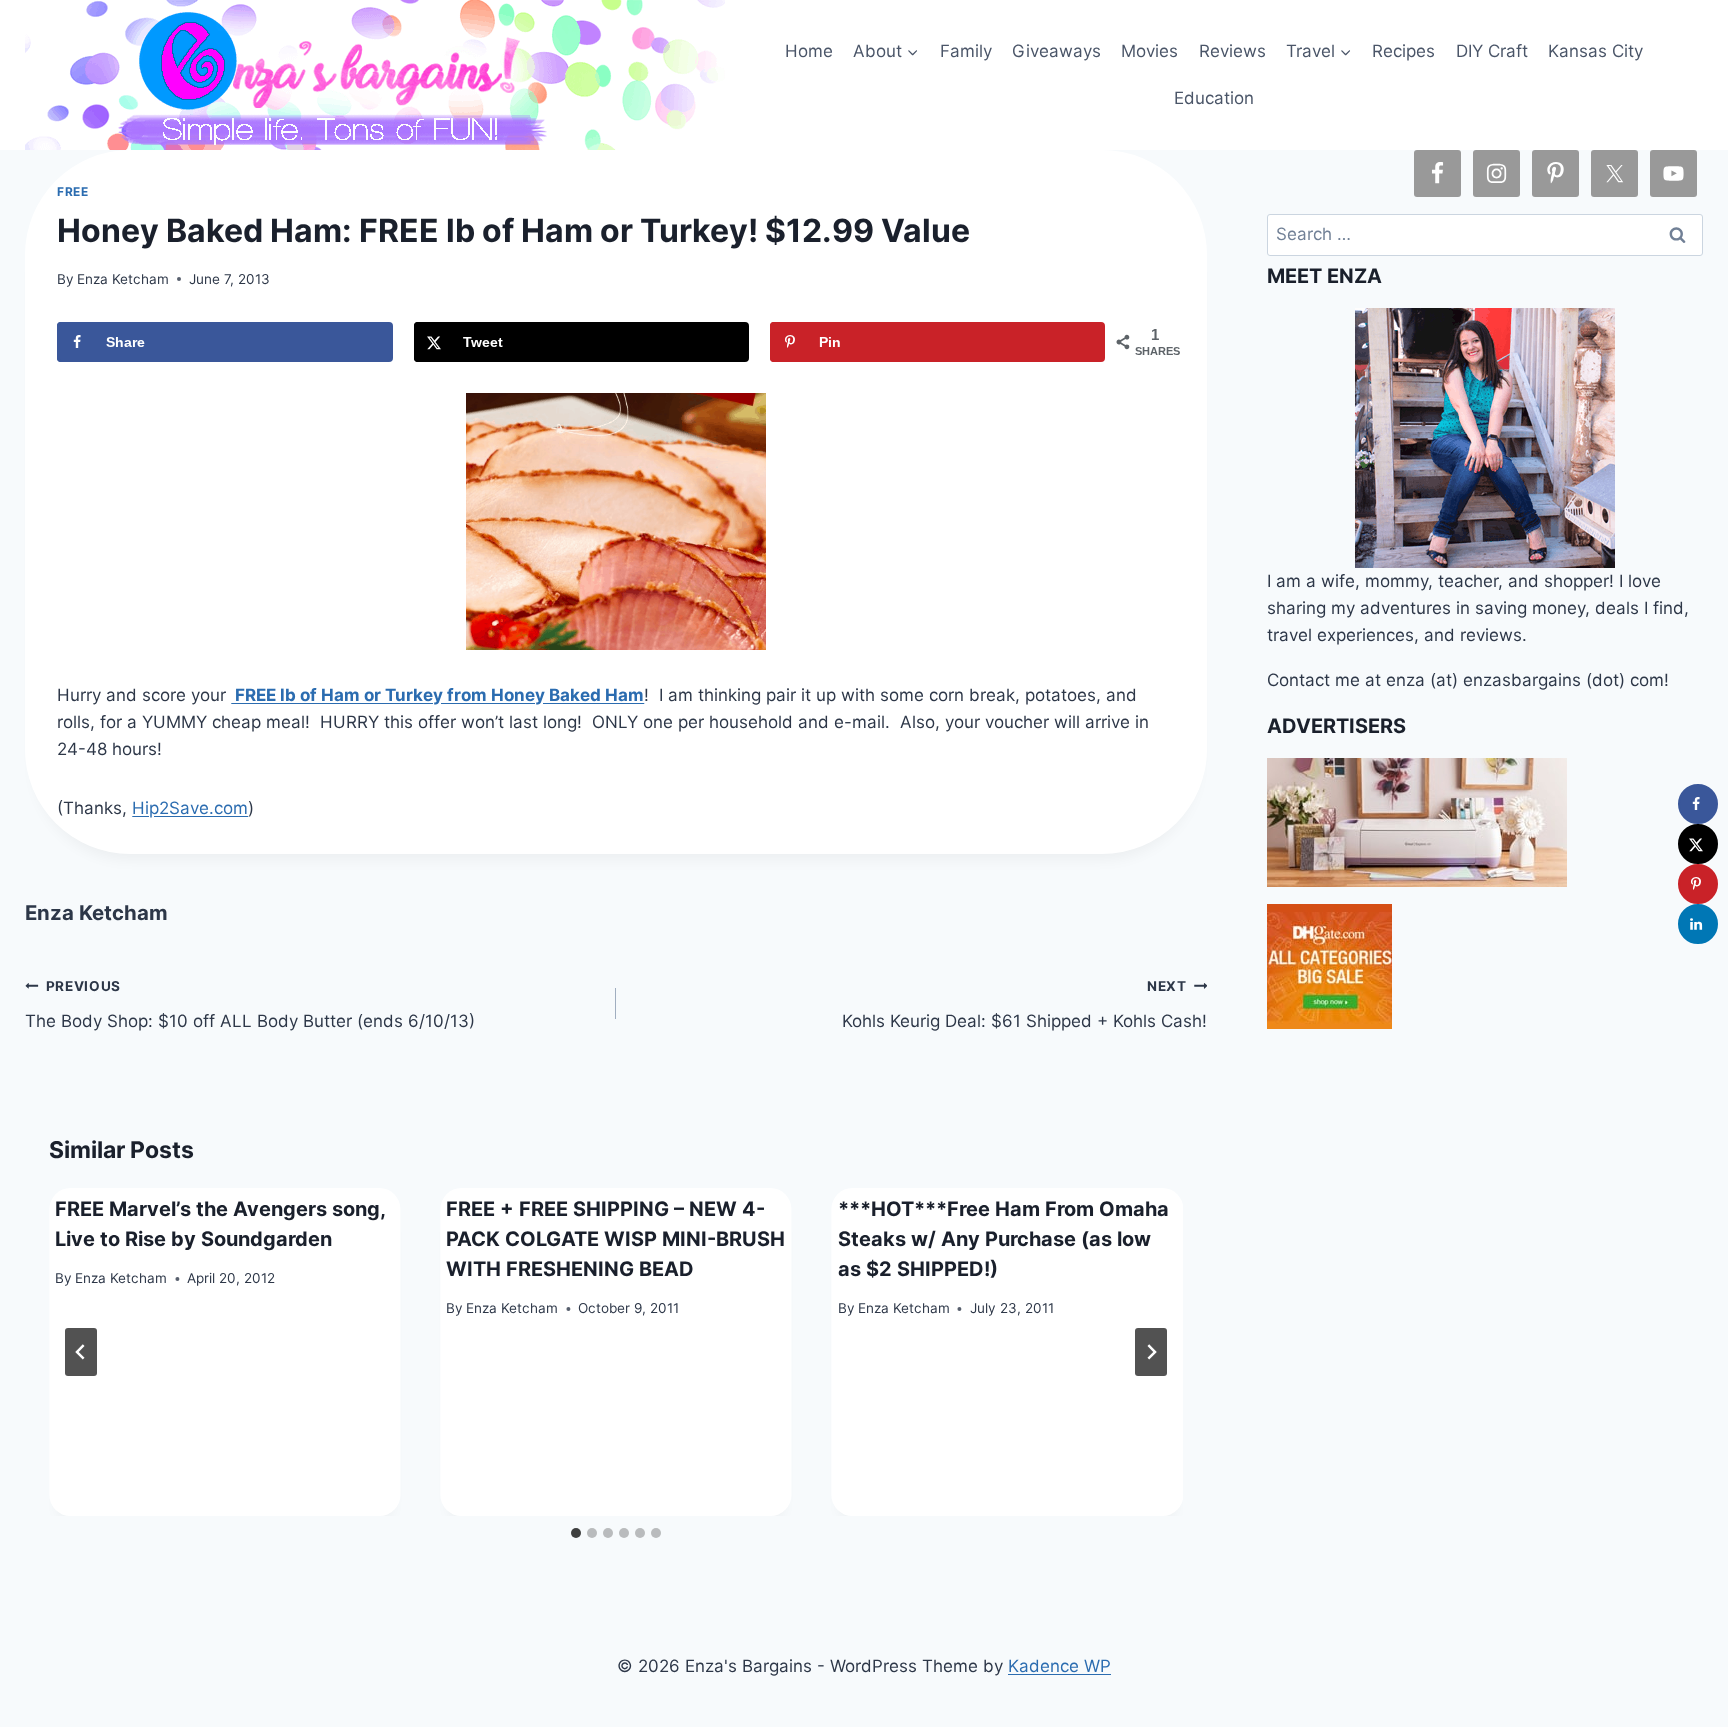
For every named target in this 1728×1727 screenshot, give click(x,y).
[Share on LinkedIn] (1698, 924)
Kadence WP (1059, 1666)
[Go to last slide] (81, 1352)
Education (1214, 98)
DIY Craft (1492, 51)
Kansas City (1595, 51)
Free (72, 191)
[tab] (576, 1533)
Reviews (1232, 51)
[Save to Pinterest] (1698, 884)
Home (809, 51)
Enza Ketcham (123, 279)
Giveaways (1056, 51)
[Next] (1151, 1352)
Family (966, 51)
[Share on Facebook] (1698, 804)
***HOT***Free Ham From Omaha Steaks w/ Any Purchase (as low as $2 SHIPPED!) (1003, 1239)
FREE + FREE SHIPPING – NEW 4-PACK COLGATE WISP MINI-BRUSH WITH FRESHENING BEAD (615, 1239)
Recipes (1403, 51)
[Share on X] (1698, 844)
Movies (1149, 51)
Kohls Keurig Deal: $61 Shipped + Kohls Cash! (1024, 1004)
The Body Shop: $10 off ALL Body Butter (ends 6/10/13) (250, 1004)
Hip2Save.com (190, 808)
